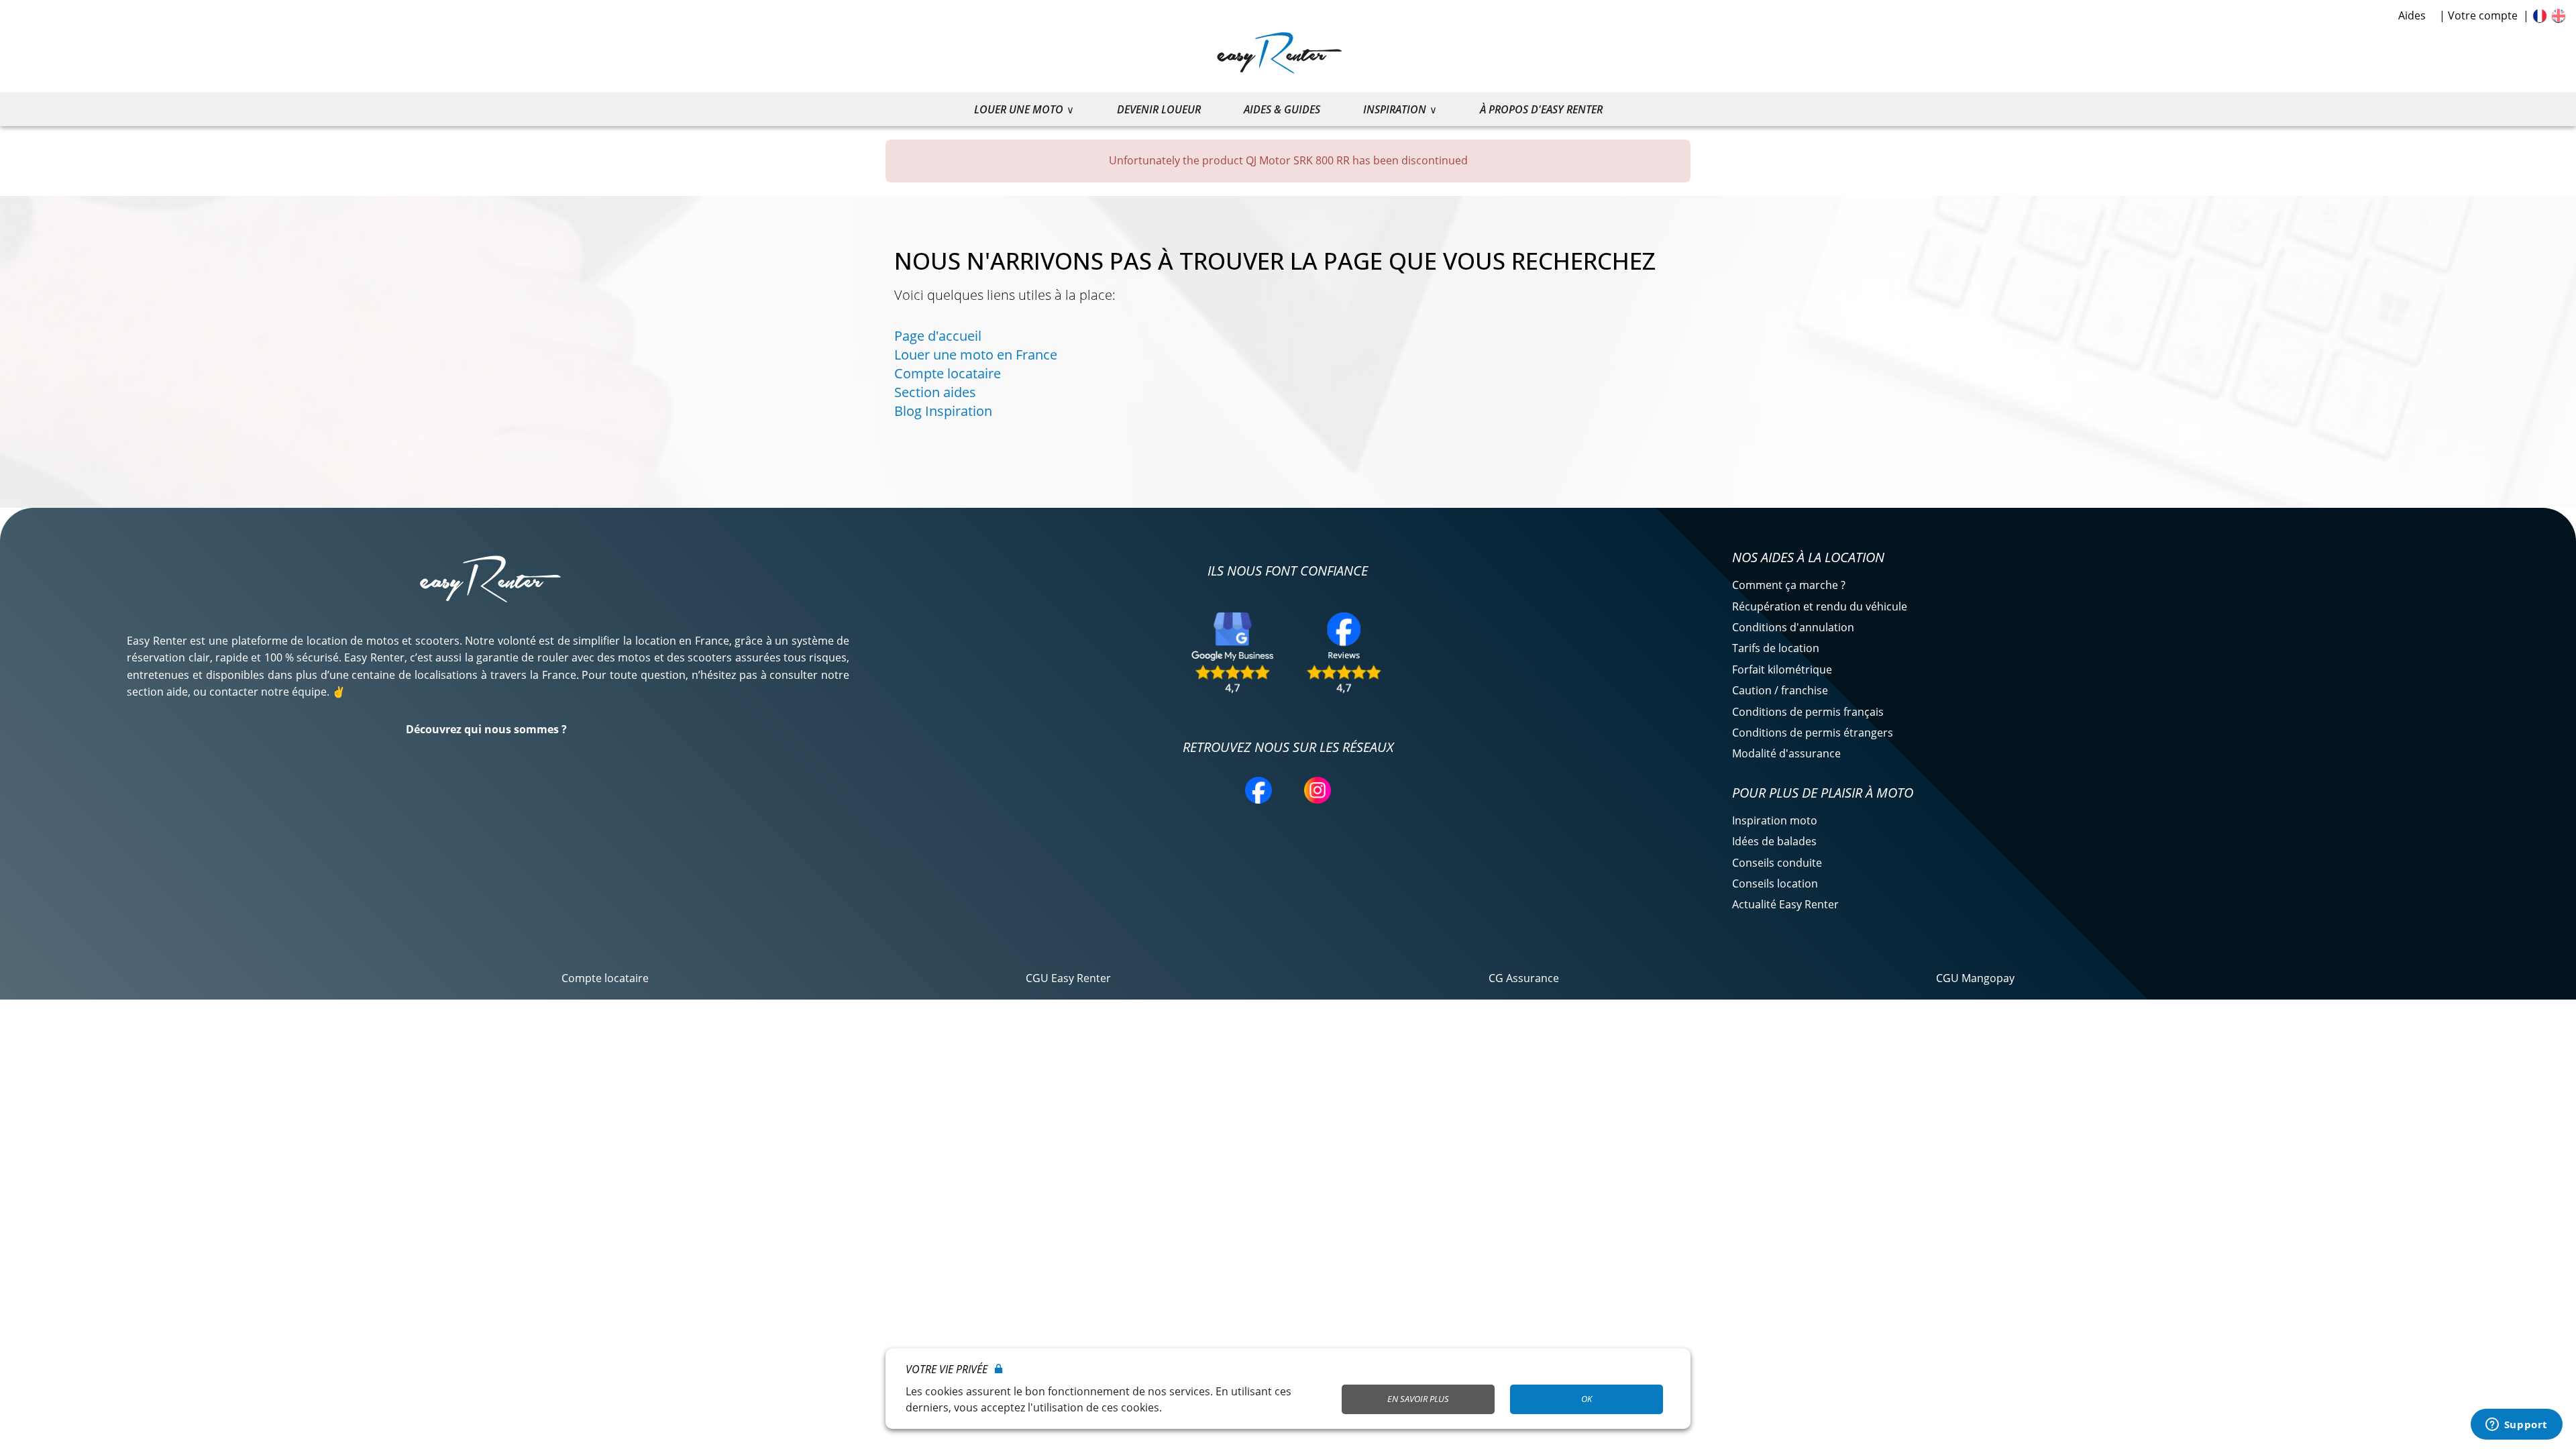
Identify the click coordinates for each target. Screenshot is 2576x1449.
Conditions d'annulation (1793, 627)
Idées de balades (1774, 841)
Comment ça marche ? (1789, 585)
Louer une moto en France (976, 355)
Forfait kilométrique (1782, 669)
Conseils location (1775, 883)
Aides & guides (1282, 109)
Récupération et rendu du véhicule (1820, 606)
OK (1587, 1399)
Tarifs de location (1776, 648)
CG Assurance (1524, 978)
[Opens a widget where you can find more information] (2516, 1426)
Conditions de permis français (1808, 712)
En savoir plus (1418, 1399)
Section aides (935, 392)
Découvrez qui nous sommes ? (486, 729)
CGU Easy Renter (1068, 978)
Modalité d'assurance (1786, 753)
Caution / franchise (1780, 690)
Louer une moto (1019, 109)
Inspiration (1395, 109)
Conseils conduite (1777, 863)
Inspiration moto (1775, 820)
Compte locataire (948, 373)
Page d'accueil (938, 336)
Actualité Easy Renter (1785, 904)
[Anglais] (2559, 15)
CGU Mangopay (1975, 978)
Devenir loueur (1159, 109)
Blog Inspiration (943, 411)
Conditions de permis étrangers (1813, 733)
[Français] (2540, 15)
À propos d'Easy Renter (1541, 109)
